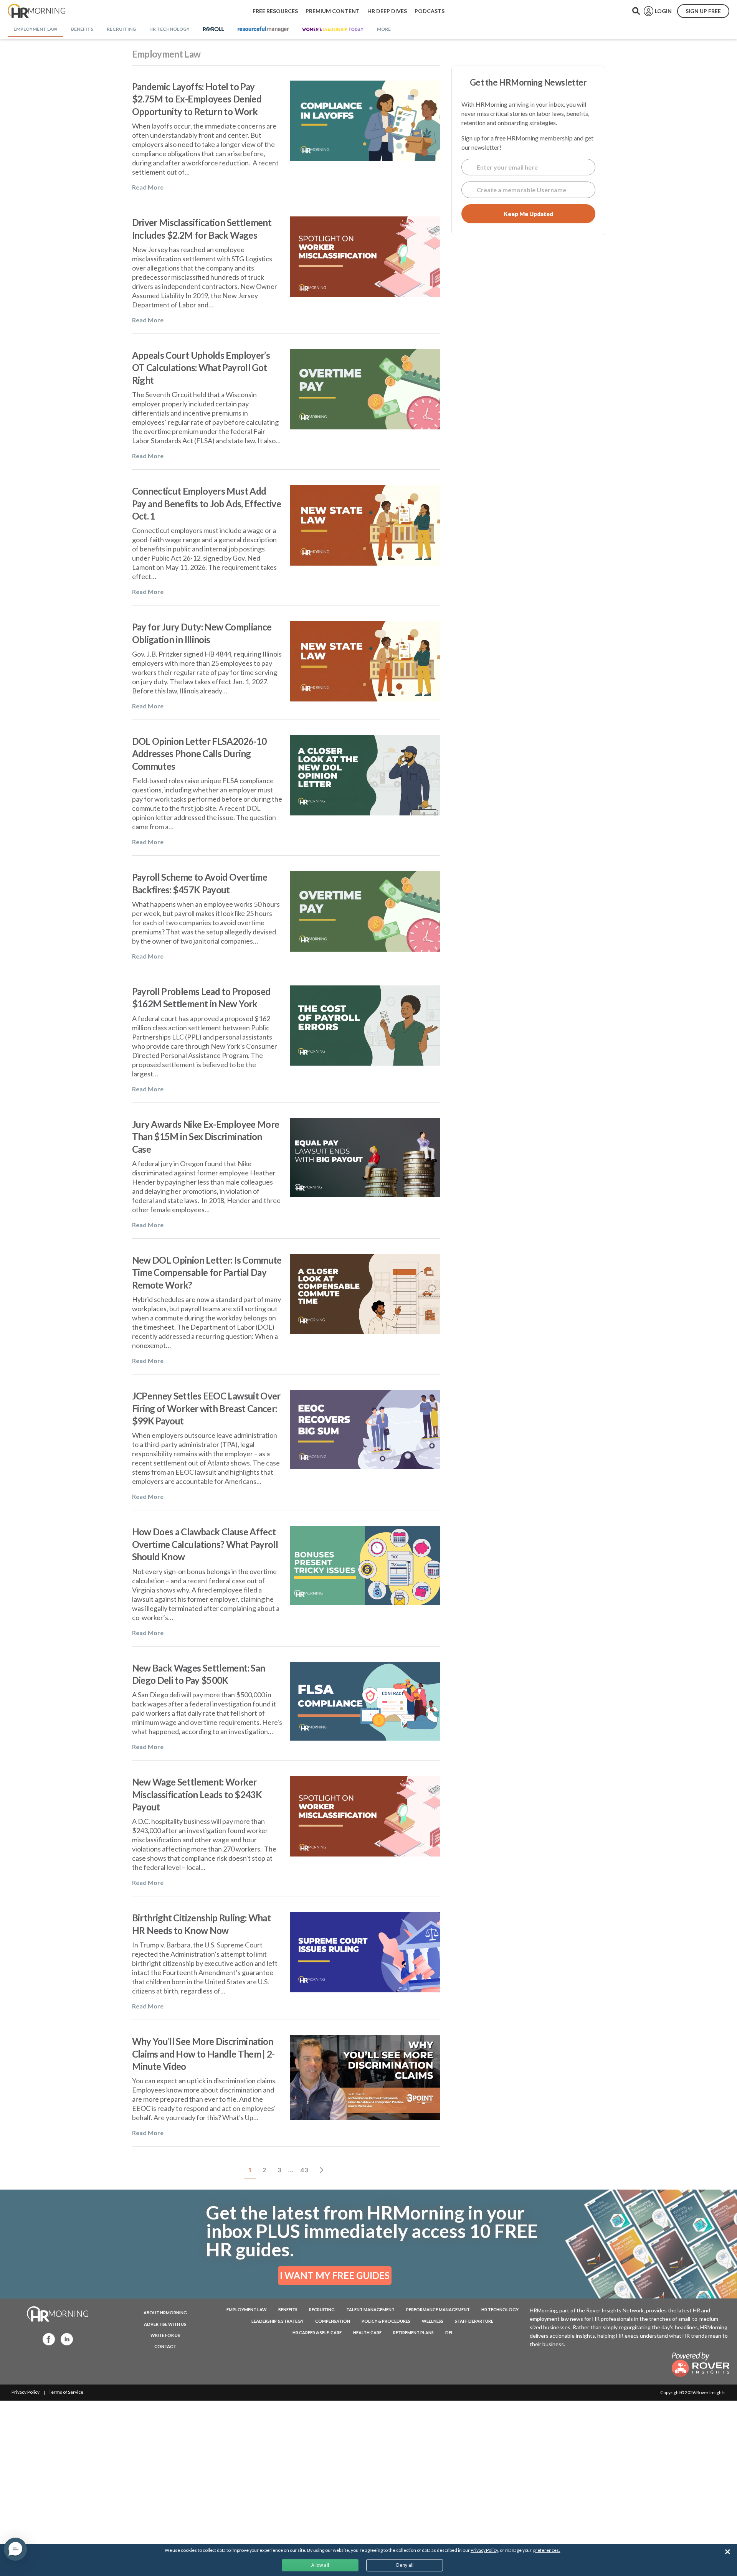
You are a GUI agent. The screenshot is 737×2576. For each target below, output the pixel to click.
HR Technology (500, 2309)
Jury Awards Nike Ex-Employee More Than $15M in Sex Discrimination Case (206, 1137)
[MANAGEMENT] (263, 30)
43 (306, 2170)
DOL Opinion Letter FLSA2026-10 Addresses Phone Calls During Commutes (199, 754)
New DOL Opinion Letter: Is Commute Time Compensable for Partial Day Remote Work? (207, 1272)
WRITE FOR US (165, 2335)
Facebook (46, 2339)
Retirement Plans (413, 2333)
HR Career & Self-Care (317, 2333)
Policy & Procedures (386, 2321)
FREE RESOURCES (275, 11)
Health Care (367, 2333)
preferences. (547, 2550)
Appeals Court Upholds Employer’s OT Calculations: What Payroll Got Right (201, 368)
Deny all (405, 2565)
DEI (449, 2333)
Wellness (433, 2321)
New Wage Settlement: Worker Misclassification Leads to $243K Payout (197, 1794)
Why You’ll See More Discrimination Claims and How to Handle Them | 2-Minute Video (203, 2054)
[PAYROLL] (214, 30)
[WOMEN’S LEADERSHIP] (333, 30)
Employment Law (247, 2309)
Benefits (288, 2309)
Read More (148, 187)
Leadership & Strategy (278, 2321)
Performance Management (438, 2309)
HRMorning (36, 11)
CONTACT (165, 2346)
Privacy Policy (26, 2392)
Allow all (320, 2565)
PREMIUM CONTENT (333, 11)
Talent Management (370, 2309)
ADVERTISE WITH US (165, 2324)
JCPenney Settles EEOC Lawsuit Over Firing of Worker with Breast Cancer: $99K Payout (206, 1408)
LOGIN (663, 11)
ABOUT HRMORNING (165, 2313)
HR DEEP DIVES (387, 11)
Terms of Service (66, 2392)
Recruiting (322, 2309)
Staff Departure (474, 2321)
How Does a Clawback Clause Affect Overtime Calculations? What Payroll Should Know (205, 1544)
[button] (15, 2549)
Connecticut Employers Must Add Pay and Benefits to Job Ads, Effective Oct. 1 (207, 503)
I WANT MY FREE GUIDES (335, 2275)
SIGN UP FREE (703, 11)
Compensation (333, 2321)
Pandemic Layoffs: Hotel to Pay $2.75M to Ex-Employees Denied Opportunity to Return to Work (197, 99)
